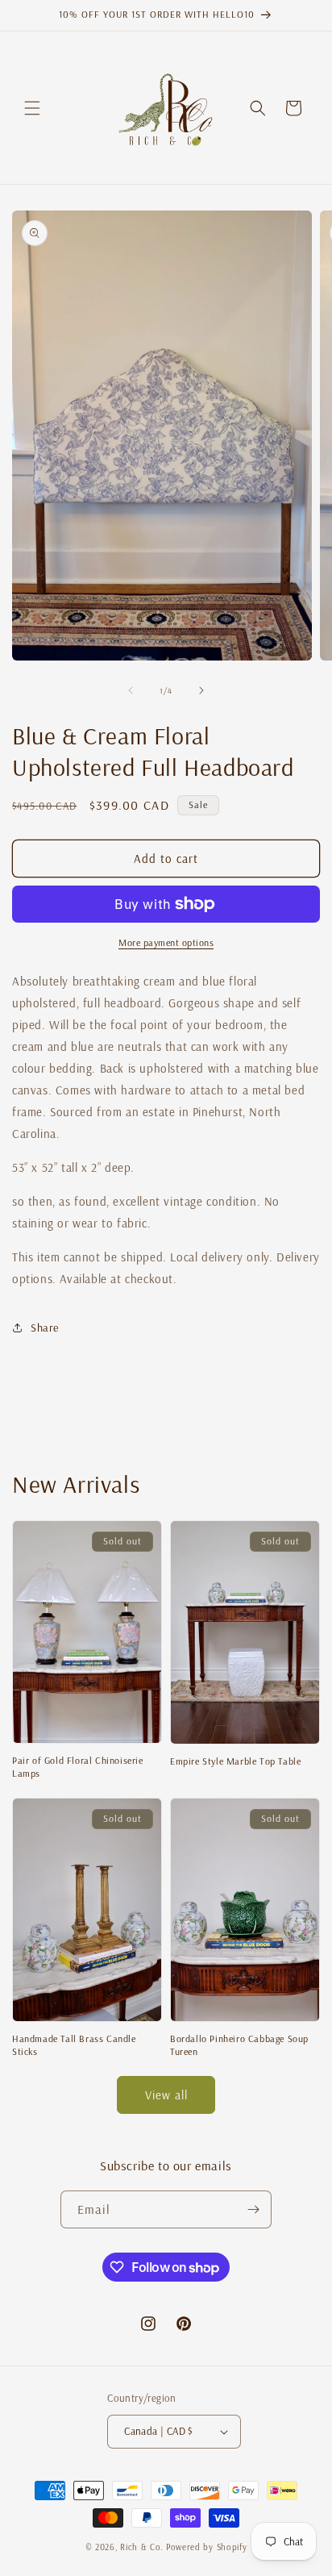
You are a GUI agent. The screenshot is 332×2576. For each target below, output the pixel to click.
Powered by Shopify (207, 2547)
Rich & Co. (142, 2547)
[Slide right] (201, 690)
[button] (32, 108)
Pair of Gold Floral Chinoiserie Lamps (78, 1767)
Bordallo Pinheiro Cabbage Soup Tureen (239, 2045)
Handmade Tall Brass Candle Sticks (74, 2045)
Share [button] (45, 1328)
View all (166, 2095)
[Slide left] (131, 690)
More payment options (166, 942)
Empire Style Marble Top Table (235, 1761)
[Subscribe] (253, 2209)
